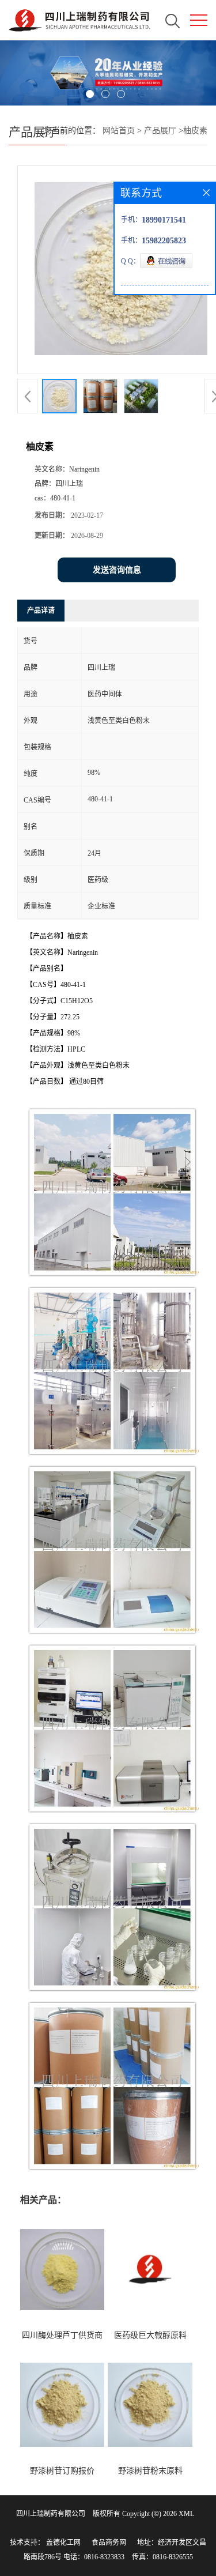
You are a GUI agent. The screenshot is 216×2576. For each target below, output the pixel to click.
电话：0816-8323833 (94, 2557)
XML (186, 2514)
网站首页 (119, 131)
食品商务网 (109, 2543)
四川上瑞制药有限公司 (51, 2514)
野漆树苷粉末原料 (150, 2471)
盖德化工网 (63, 2543)
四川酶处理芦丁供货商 (62, 2335)
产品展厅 (160, 131)
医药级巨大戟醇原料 (150, 2335)
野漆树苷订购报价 (62, 2471)
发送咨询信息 (117, 570)
